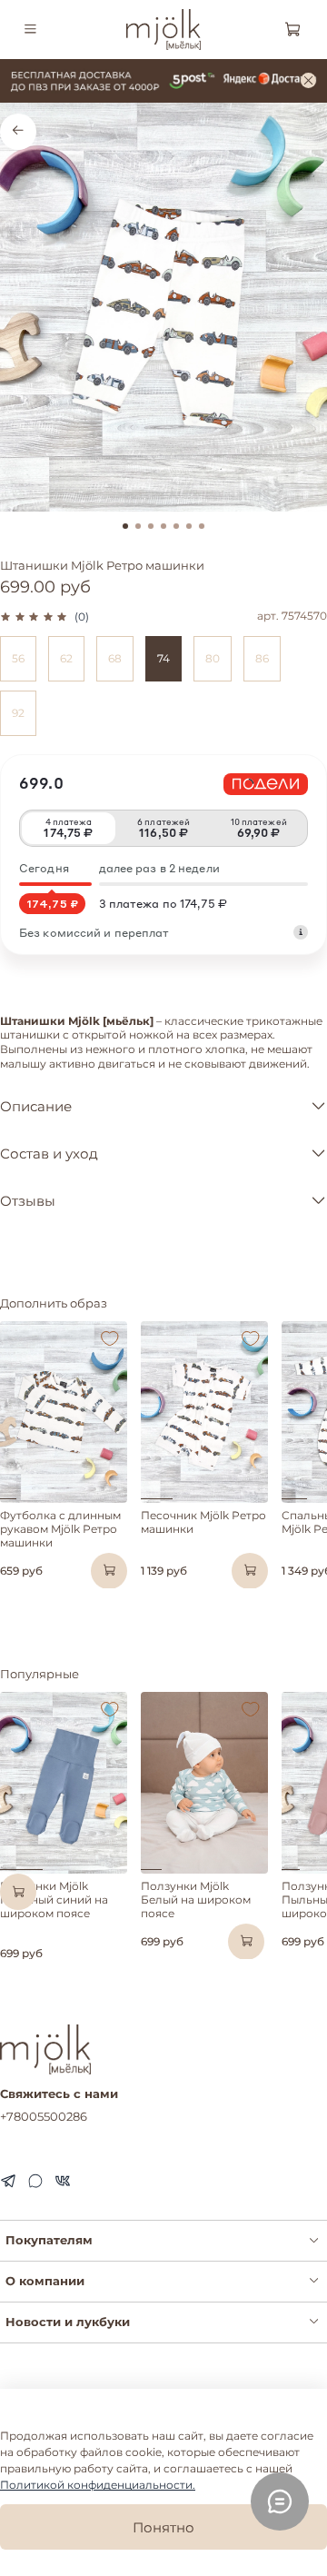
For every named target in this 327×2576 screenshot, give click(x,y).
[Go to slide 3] (151, 526)
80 (213, 658)
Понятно (163, 2527)
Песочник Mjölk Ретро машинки (203, 1522)
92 (18, 713)
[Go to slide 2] (138, 526)
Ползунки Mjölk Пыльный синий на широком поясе (54, 1900)
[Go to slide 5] (176, 526)
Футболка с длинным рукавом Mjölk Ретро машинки (60, 1529)
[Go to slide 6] (189, 526)
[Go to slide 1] (125, 526)
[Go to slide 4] (163, 526)
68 (115, 658)
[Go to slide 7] (202, 526)
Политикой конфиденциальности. (98, 2485)
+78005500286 (44, 2116)
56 (18, 658)
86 (262, 658)
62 (66, 658)
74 (163, 658)
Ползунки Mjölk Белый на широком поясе (196, 1900)
